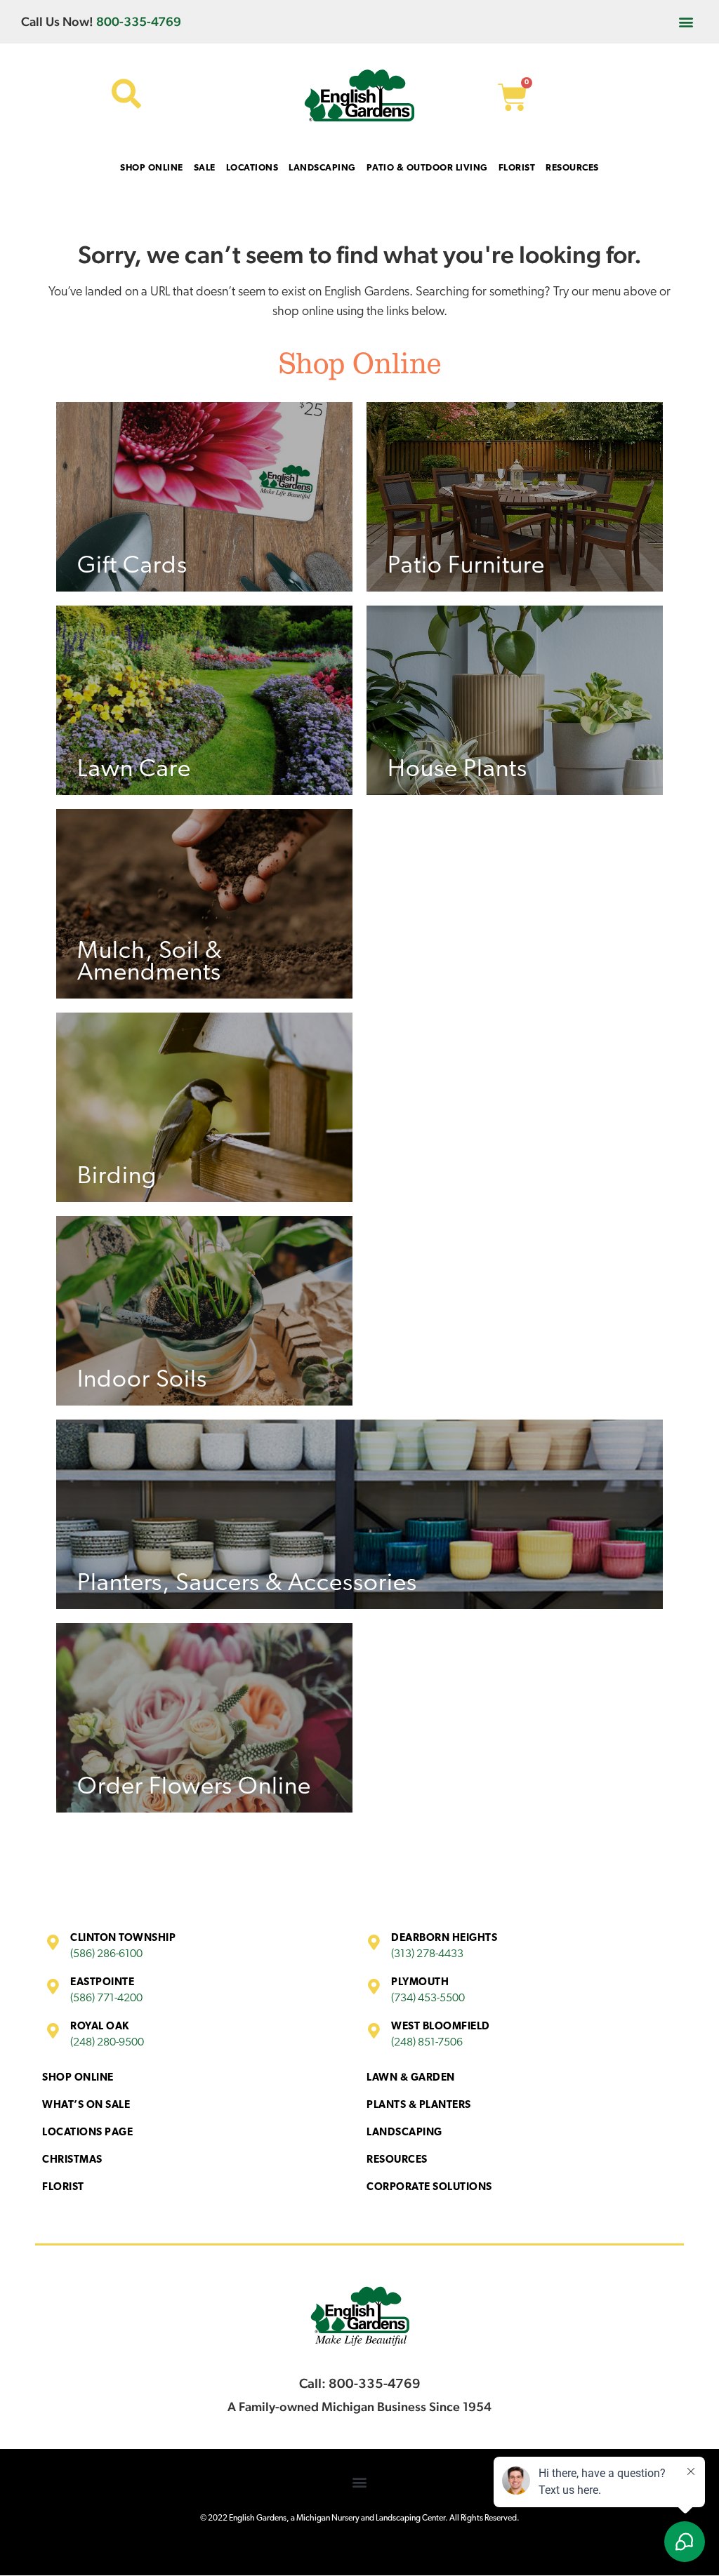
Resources (397, 2160)
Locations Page (87, 2133)
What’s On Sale (86, 2105)
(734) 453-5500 (428, 1998)
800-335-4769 (139, 21)
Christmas (72, 2160)
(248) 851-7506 (427, 2043)
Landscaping (404, 2133)
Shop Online (78, 2078)
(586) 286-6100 (106, 1954)
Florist (63, 2188)
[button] (686, 21)
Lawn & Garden (411, 2078)
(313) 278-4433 (427, 1954)
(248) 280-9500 (107, 2043)
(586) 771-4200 (106, 1998)
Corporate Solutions (429, 2188)
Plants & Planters (419, 2105)
